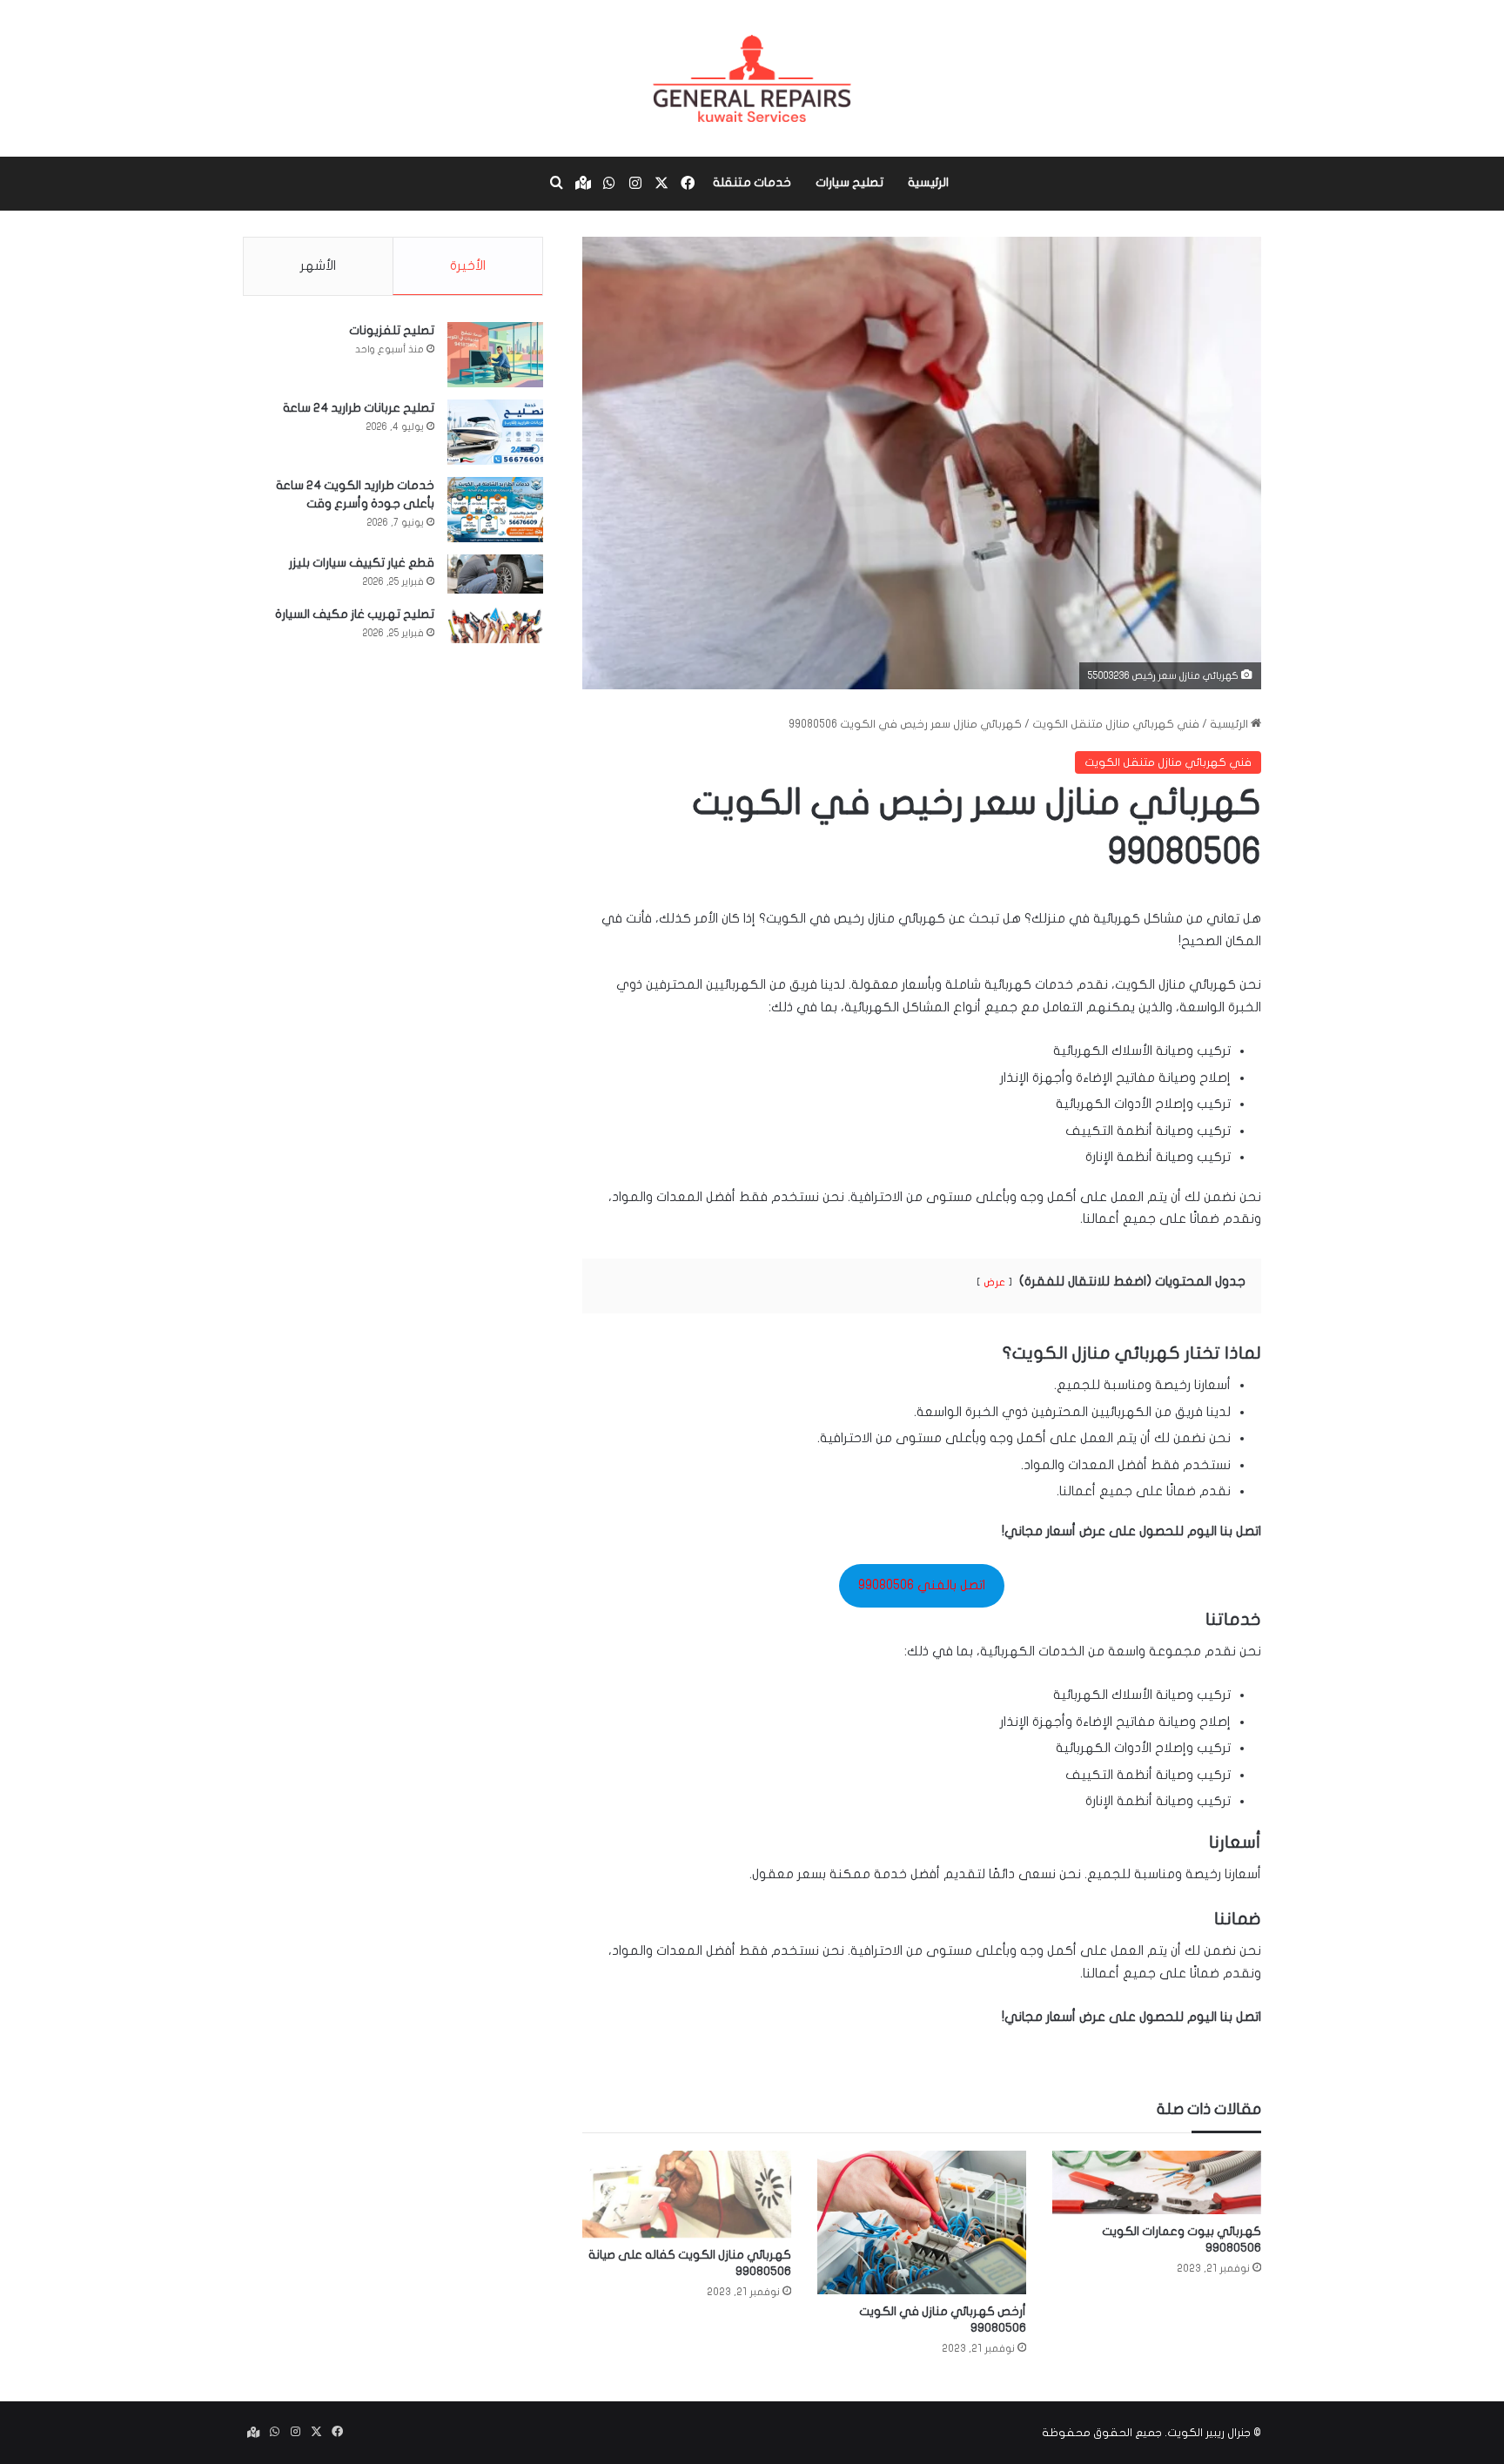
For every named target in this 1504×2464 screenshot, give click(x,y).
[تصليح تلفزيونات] (495, 355)
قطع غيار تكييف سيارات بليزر (362, 563)
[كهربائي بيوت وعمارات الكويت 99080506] (1157, 2182)
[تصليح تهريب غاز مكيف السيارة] (495, 625)
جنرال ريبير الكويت (1209, 2433)
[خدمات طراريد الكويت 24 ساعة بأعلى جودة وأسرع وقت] (495, 510)
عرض (994, 1282)
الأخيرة (468, 265)
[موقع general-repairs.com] (752, 78)
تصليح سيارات (849, 182)
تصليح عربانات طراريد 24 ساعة (359, 408)
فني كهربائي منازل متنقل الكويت (1116, 724)
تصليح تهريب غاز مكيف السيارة (355, 614)
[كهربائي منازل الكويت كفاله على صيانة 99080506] (687, 2194)
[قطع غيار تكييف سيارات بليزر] (495, 574)
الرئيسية (928, 182)
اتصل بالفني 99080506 (922, 1585)
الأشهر (318, 265)
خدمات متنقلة (752, 182)
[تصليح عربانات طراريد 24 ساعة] (495, 432)
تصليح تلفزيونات (392, 330)
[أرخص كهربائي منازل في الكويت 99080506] (922, 2222)
